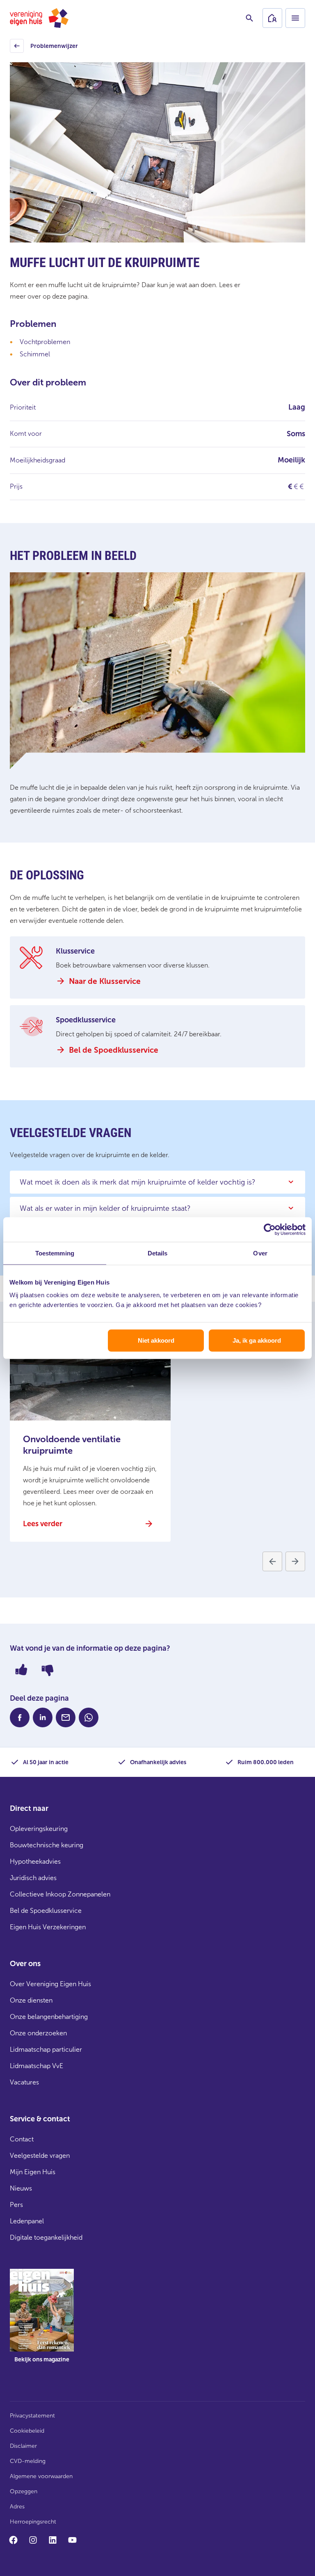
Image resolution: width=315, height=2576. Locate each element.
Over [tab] (260, 1253)
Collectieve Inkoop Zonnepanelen (60, 1894)
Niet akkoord (156, 1340)
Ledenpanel (27, 2221)
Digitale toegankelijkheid (46, 2237)
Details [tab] (158, 1253)
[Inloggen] (272, 18)
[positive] (21, 1670)
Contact (22, 2139)
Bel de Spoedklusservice (46, 1911)
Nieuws (21, 2188)
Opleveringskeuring (39, 1829)
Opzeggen (24, 2491)
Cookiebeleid (27, 2431)
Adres (17, 2507)
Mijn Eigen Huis (33, 2172)
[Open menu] (295, 18)
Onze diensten (31, 2000)
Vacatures (24, 2082)
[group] (42, 2322)
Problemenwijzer (45, 48)
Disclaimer (23, 2446)
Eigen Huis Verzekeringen (48, 1927)
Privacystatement (32, 2416)
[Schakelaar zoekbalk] (249, 18)
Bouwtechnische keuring (47, 1845)
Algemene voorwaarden (41, 2476)
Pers (16, 2205)
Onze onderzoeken (38, 2033)
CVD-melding (28, 2461)
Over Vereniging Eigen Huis (50, 1984)
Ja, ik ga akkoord (257, 1340)
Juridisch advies (33, 1878)
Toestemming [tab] (55, 1253)
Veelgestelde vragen (40, 2156)
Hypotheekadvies (35, 1861)
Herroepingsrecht (33, 2522)
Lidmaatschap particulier (46, 2049)
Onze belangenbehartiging (49, 2017)
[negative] (48, 1670)
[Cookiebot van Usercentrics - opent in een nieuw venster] (270, 1229)
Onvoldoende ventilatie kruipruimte (72, 1445)
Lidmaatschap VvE (37, 2066)
